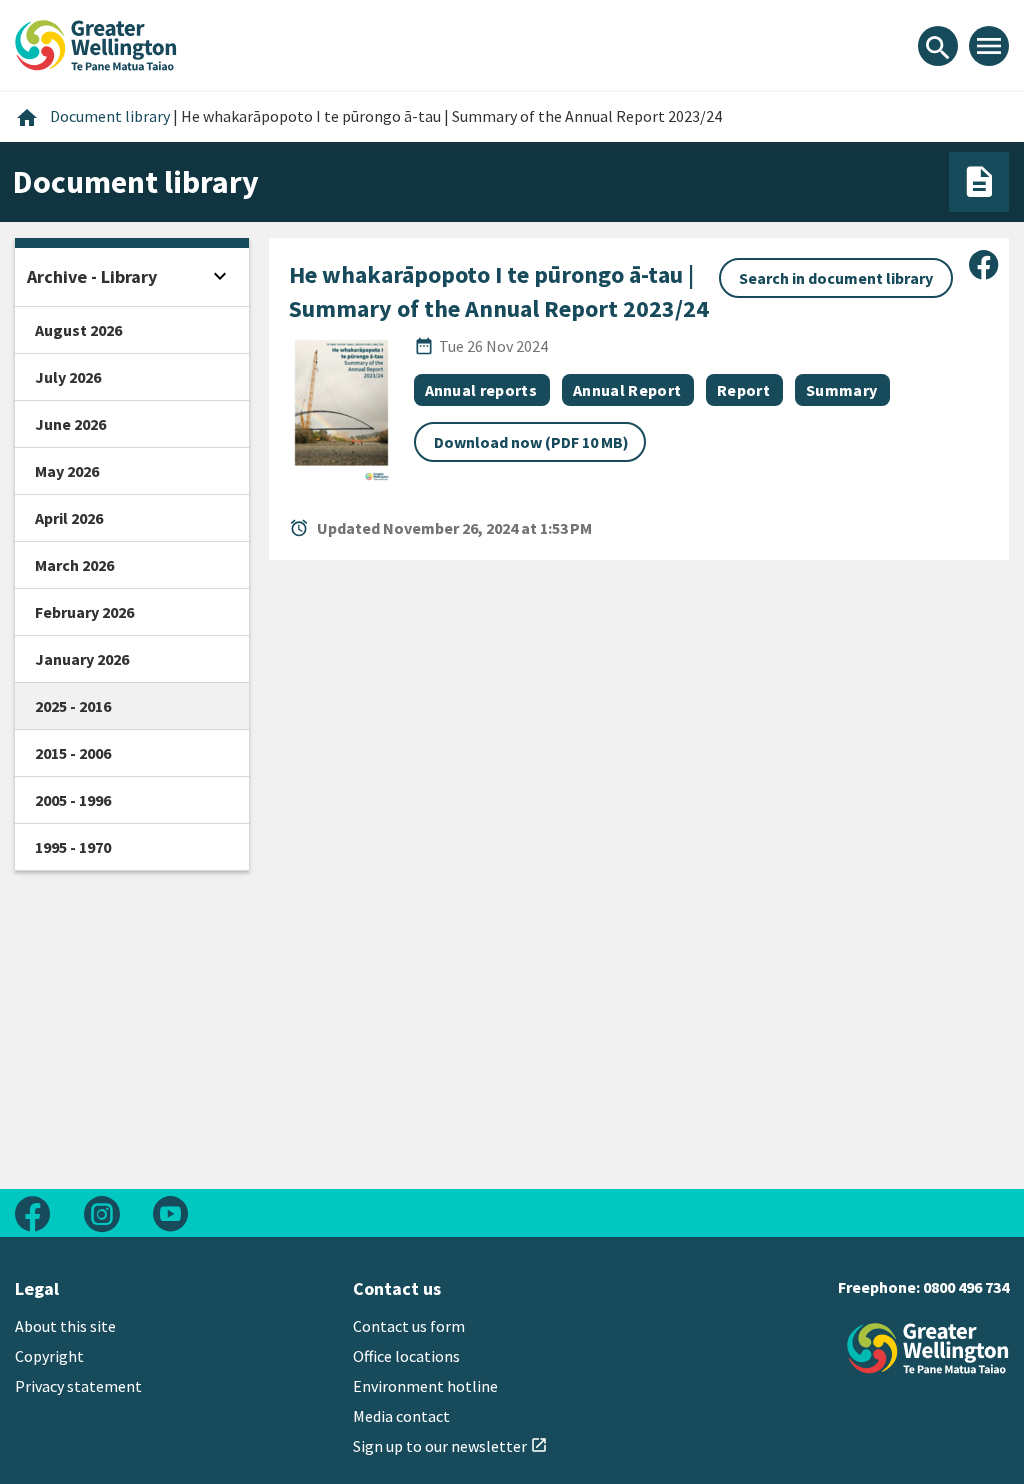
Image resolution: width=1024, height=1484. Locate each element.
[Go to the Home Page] (928, 1348)
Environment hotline (425, 1386)
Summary (841, 390)
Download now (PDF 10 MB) (531, 442)
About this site (65, 1326)
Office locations (406, 1356)
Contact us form (409, 1326)
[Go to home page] (96, 43)
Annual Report (627, 390)
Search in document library (836, 278)
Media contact (401, 1416)
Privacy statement (78, 1386)
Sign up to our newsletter (450, 1446)
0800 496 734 (966, 1287)
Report (743, 390)
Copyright (49, 1356)
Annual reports (481, 390)
